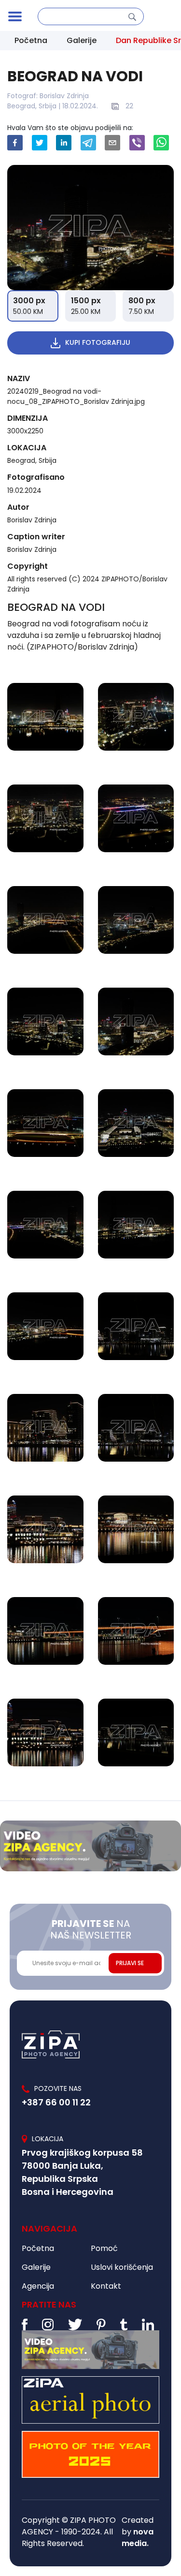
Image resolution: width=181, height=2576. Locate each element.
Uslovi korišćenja (122, 2267)
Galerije (82, 40)
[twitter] (40, 143)
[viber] (137, 143)
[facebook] (15, 143)
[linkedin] (64, 143)
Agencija (38, 2286)
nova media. (138, 2538)
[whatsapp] (161, 143)
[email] (112, 143)
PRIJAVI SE (130, 1963)
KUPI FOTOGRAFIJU (98, 342)
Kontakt (106, 2286)
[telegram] (88, 143)
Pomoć (104, 2248)
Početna (31, 40)
